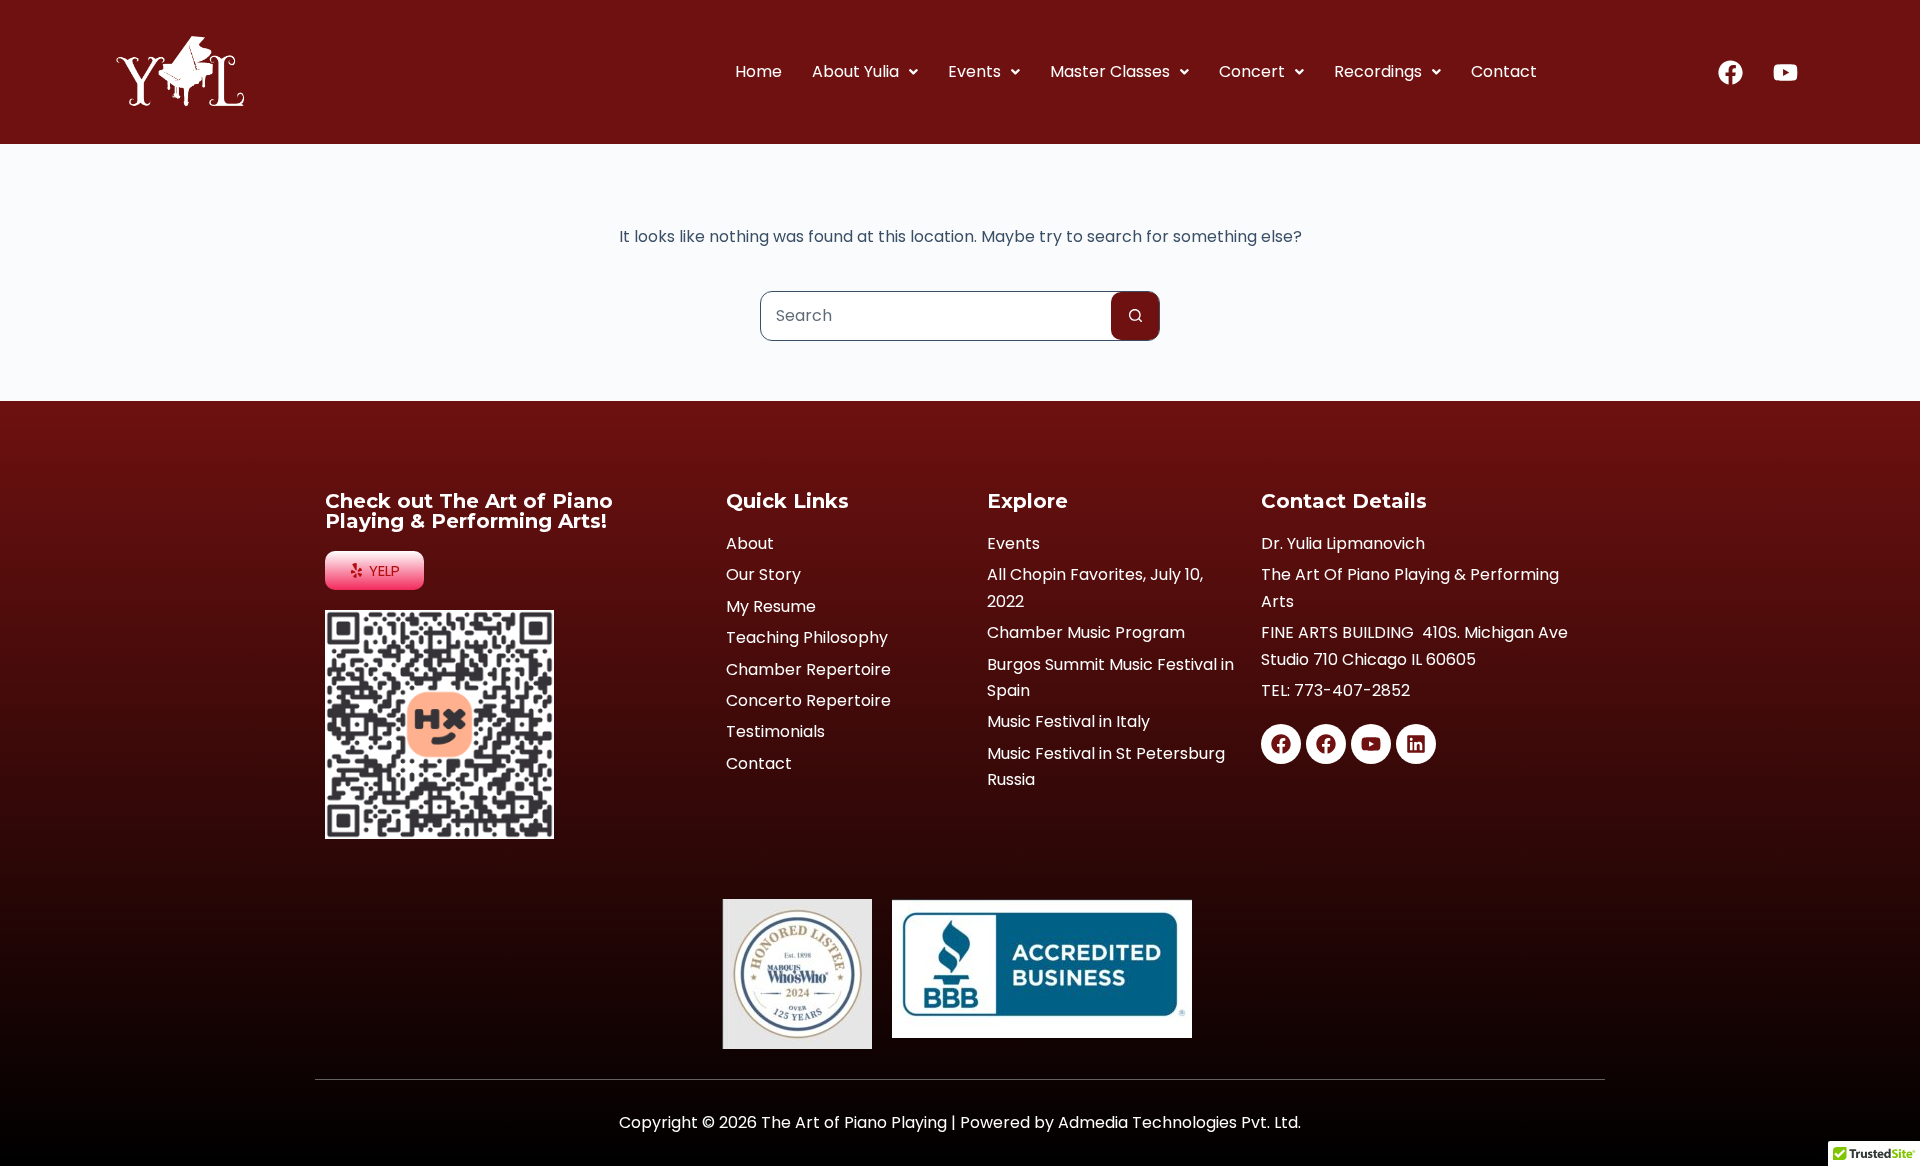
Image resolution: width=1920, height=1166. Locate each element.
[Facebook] (1730, 72)
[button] (865, 72)
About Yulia (855, 71)
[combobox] (936, 316)
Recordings (1378, 71)
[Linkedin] (1416, 744)
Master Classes (1110, 71)
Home (758, 71)
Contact (1504, 71)
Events (974, 71)
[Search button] (1135, 316)
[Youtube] (1785, 72)
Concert (1252, 71)
